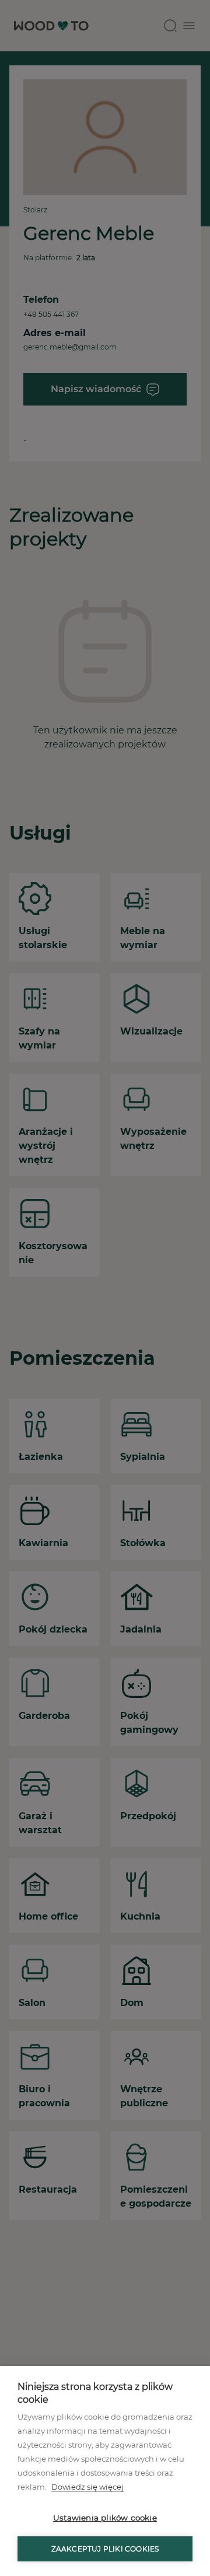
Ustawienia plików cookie (105, 2518)
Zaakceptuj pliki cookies (105, 2549)
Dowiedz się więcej (87, 2487)
